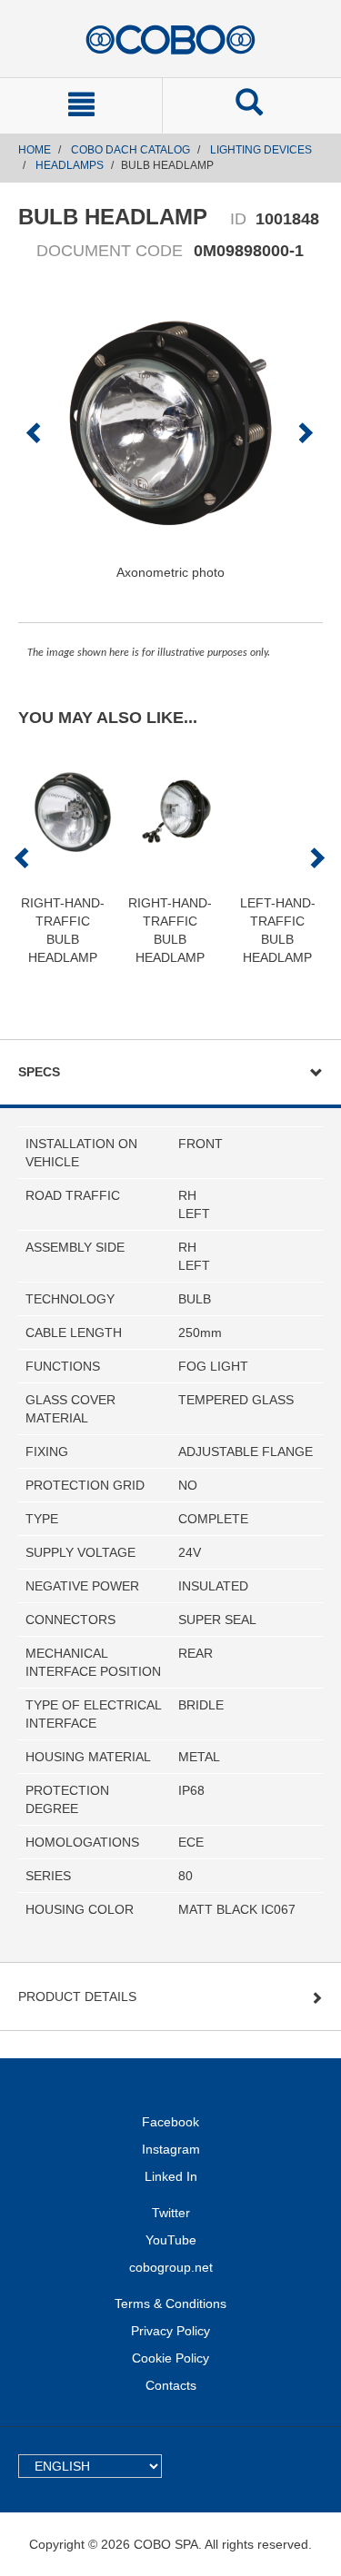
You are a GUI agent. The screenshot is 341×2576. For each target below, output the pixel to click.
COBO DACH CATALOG (130, 150)
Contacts (171, 2385)
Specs (39, 1072)
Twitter (171, 2213)
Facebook (170, 2122)
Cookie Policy (170, 2358)
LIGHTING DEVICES (261, 150)
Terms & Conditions (170, 2304)
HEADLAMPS (70, 165)
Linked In (171, 2176)
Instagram (171, 2149)
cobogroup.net (171, 2267)
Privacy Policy (170, 2331)
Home (35, 150)
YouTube (171, 2240)
